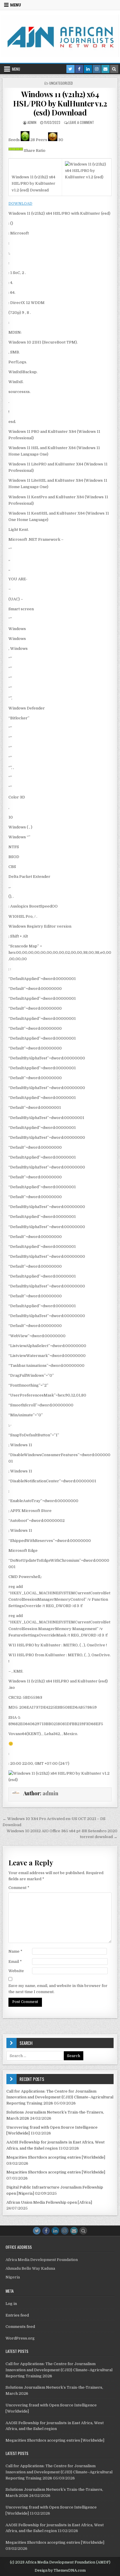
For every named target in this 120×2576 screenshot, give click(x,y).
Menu (16, 5)
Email (15, 1962)
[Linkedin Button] (55, 2231)
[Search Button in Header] (114, 69)
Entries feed (17, 2315)
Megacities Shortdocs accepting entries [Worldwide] (56, 2157)
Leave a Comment (81, 122)
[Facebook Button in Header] (79, 69)
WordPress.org (20, 2338)
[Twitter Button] (37, 2231)
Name (15, 1951)
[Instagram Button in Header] (97, 69)
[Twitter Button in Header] (70, 69)
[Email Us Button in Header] (105, 69)
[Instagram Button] (65, 2231)
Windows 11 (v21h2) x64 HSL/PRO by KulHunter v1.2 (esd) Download (60, 103)
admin (32, 122)
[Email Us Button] (74, 2231)
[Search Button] (83, 2231)
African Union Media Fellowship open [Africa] (49, 2202)
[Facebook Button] (46, 2231)
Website (16, 1971)
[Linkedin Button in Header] (88, 69)
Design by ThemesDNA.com (60, 2570)
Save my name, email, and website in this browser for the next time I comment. (58, 1989)
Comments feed (20, 2327)
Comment (19, 1888)
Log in (11, 2304)
